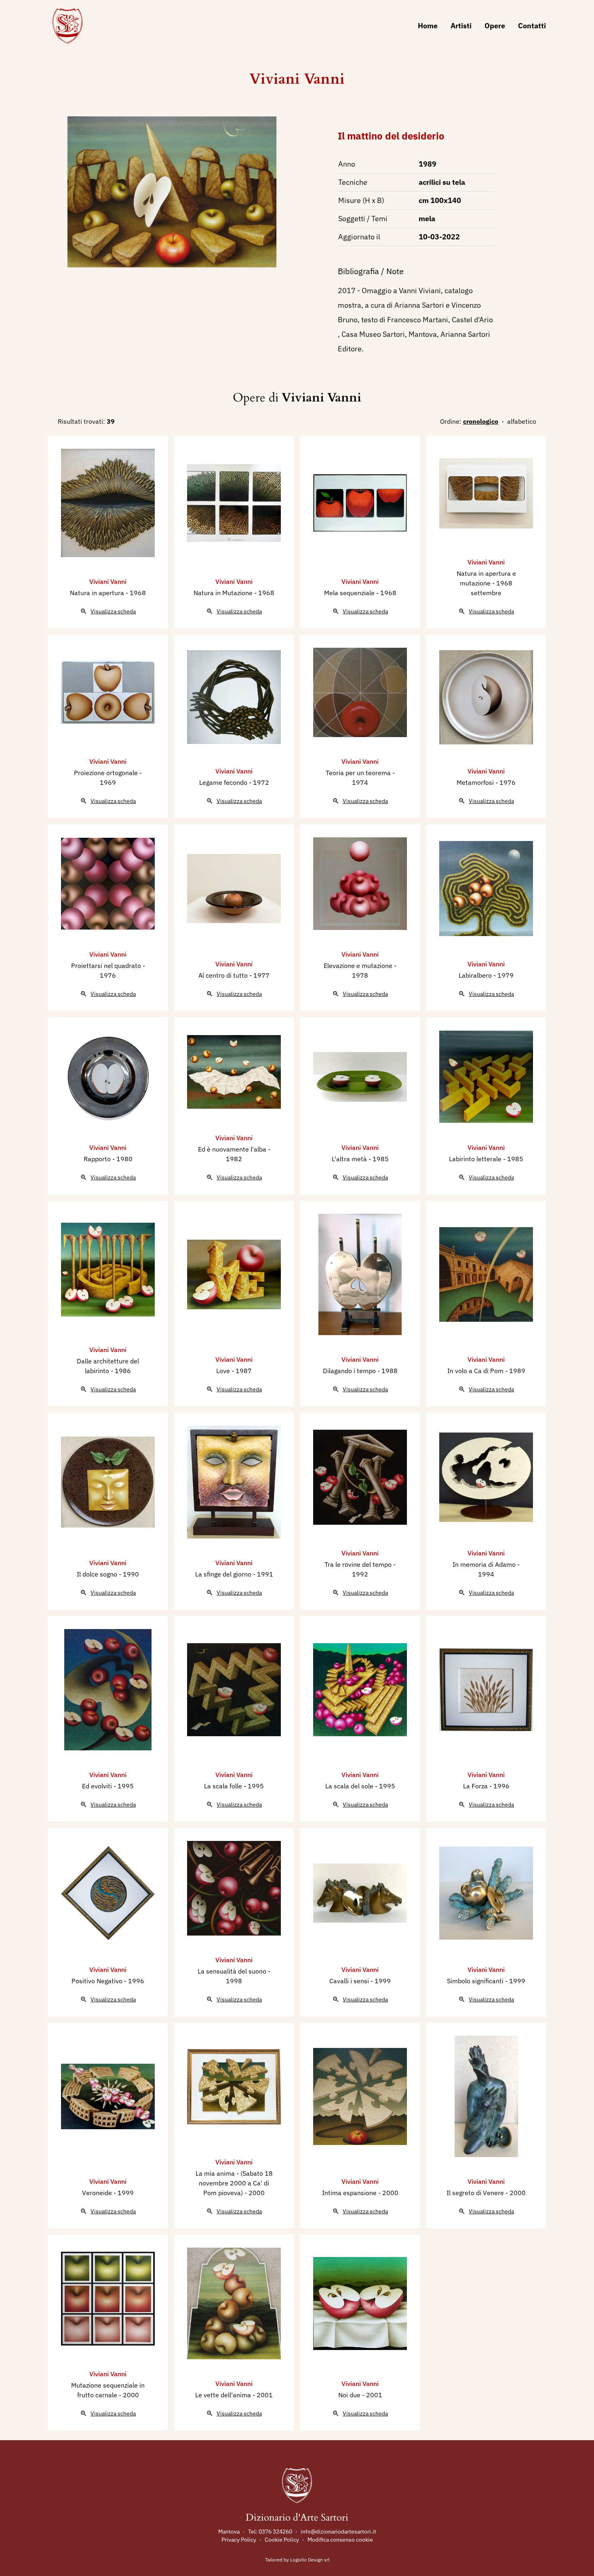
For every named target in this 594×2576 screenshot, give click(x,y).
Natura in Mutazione (224, 593)
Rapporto (98, 1159)
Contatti (532, 26)
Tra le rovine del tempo (359, 1564)
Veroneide (98, 2193)
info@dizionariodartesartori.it (338, 2532)
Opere (495, 26)
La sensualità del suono (233, 1971)
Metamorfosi (476, 782)
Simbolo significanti (476, 1981)
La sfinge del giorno (224, 1574)
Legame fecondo (224, 782)
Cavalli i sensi (350, 1981)
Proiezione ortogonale (107, 773)
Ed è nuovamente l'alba (233, 1149)
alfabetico (522, 421)
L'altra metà (350, 1159)
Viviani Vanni (297, 79)
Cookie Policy (282, 2540)
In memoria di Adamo (485, 1564)
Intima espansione (350, 2193)
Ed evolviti (98, 1786)
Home (428, 26)
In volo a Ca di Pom (476, 1371)
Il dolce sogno (98, 1574)
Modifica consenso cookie (340, 2540)
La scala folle (224, 1786)
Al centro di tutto (224, 975)
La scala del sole (350, 1786)
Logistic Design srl (310, 2560)
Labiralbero (476, 975)
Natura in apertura (98, 593)
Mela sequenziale (350, 593)
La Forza (476, 1786)
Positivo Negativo (98, 1981)
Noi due (350, 2395)
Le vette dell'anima (224, 2395)
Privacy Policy (239, 2540)
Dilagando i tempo (350, 1371)
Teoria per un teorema (359, 773)
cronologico (481, 421)
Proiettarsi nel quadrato (107, 966)
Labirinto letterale (476, 1159)
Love (224, 1371)
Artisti (461, 26)
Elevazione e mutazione (359, 966)
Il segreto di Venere (476, 2193)
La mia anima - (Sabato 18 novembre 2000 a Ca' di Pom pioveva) (234, 2183)
